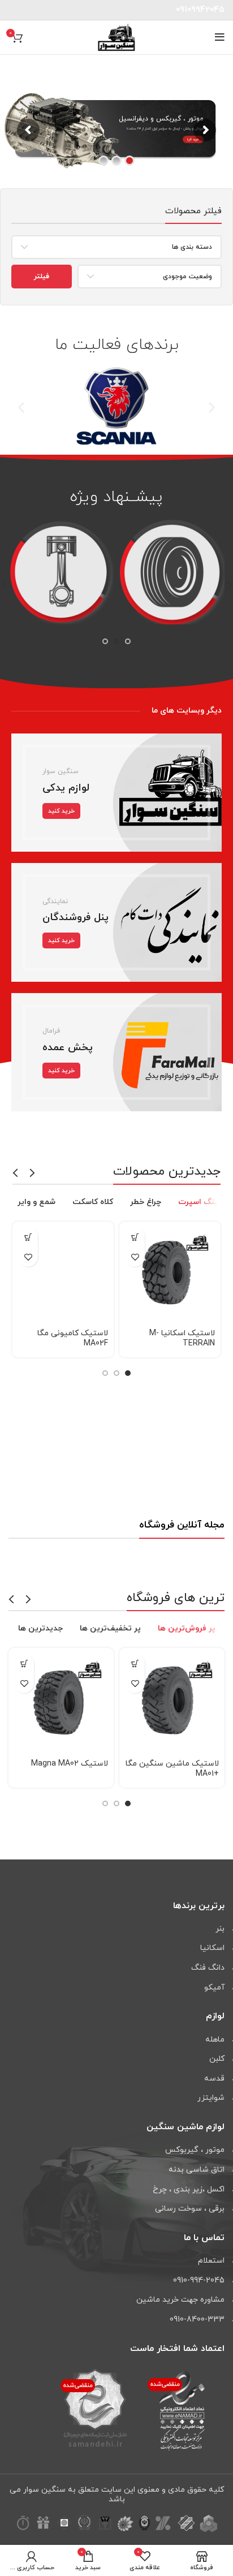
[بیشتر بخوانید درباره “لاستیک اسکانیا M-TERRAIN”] (135, 1237)
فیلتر (42, 277)
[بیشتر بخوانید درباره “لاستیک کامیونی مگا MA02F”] (28, 1237)
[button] (21, 407)
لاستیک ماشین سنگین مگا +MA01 (172, 1769)
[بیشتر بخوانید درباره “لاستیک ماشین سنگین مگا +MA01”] (135, 1664)
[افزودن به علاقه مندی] (135, 1257)
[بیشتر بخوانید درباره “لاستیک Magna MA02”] (24, 1664)
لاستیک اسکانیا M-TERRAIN (182, 1338)
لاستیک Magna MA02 (70, 1764)
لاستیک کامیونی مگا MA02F (73, 1338)
